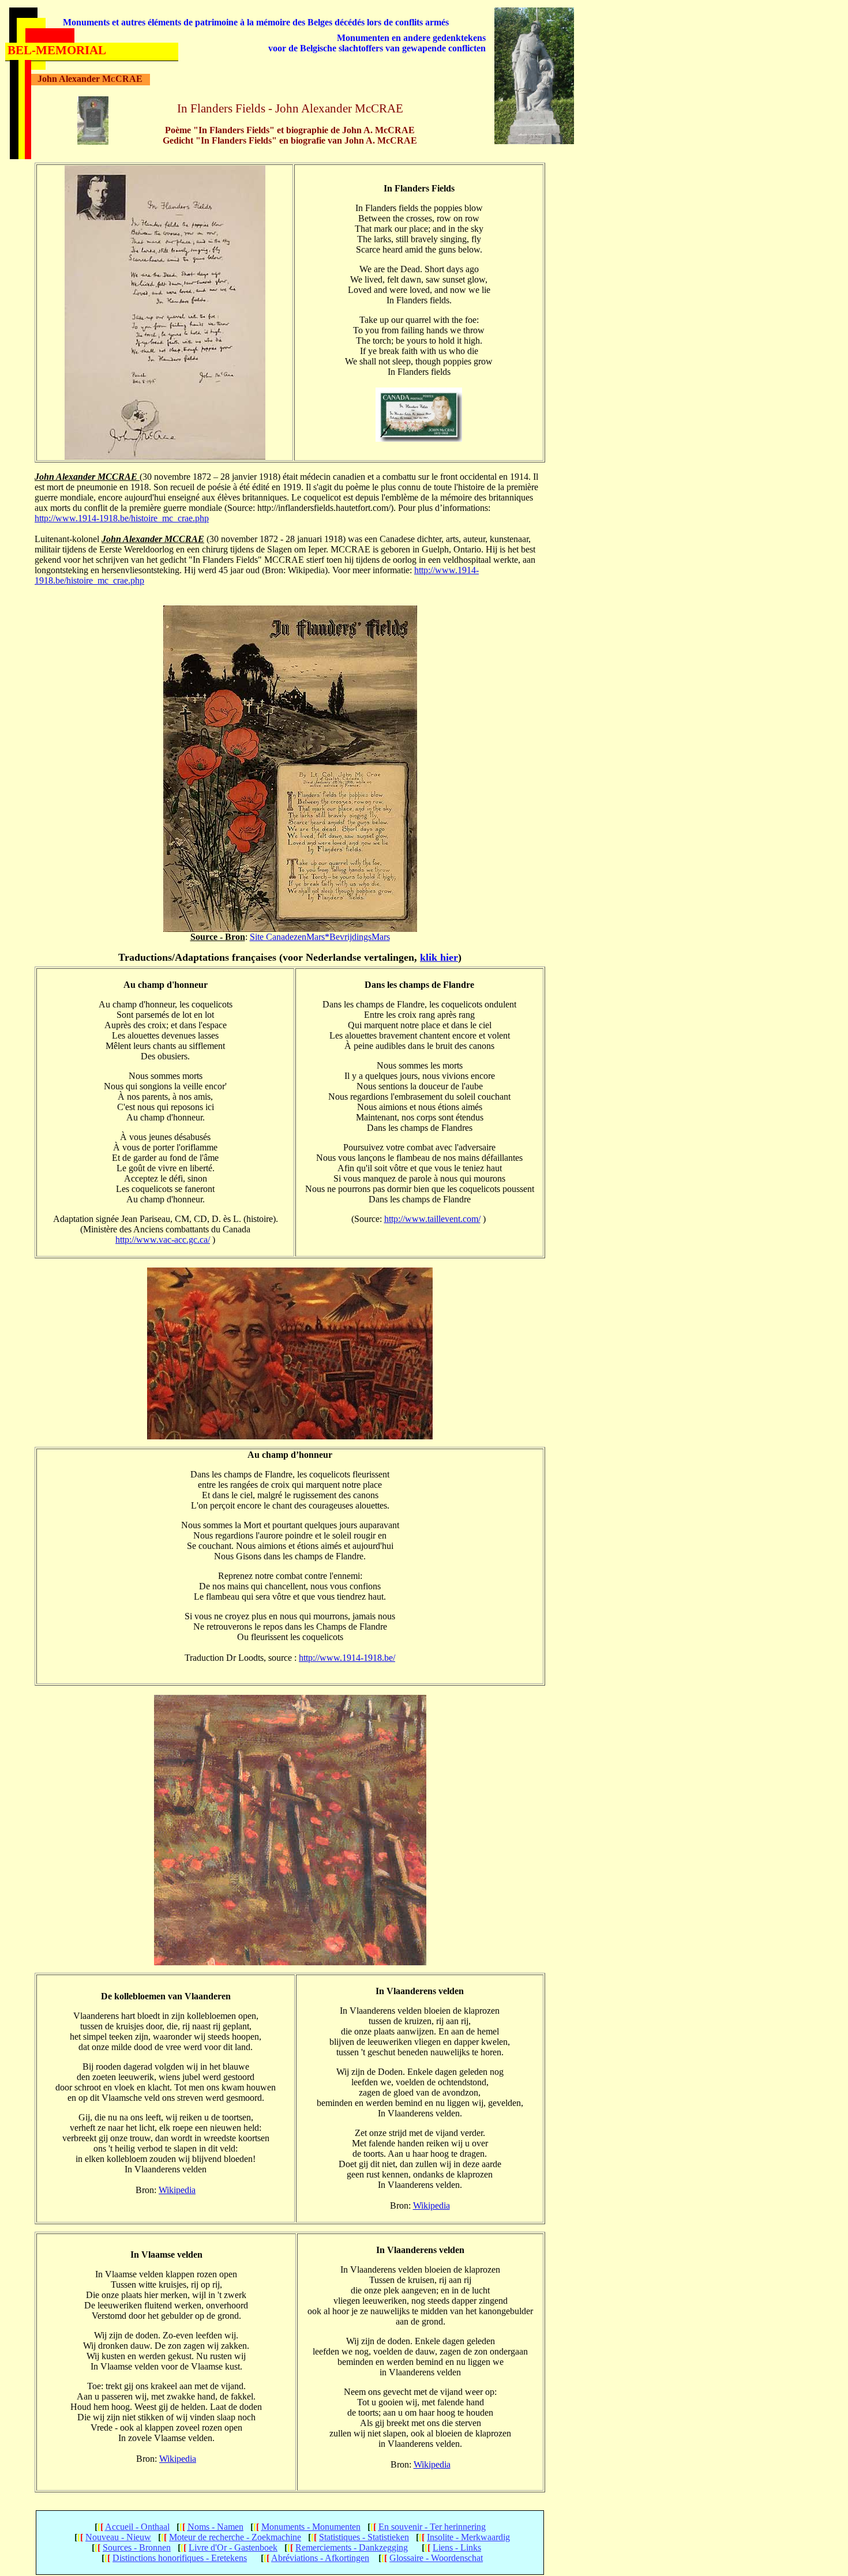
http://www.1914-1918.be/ (347, 1658)
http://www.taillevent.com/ (432, 1219)
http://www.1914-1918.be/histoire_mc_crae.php (122, 518)
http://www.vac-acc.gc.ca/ (163, 1240)
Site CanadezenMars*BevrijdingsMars (320, 937)
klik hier (439, 957)
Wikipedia (177, 2190)
